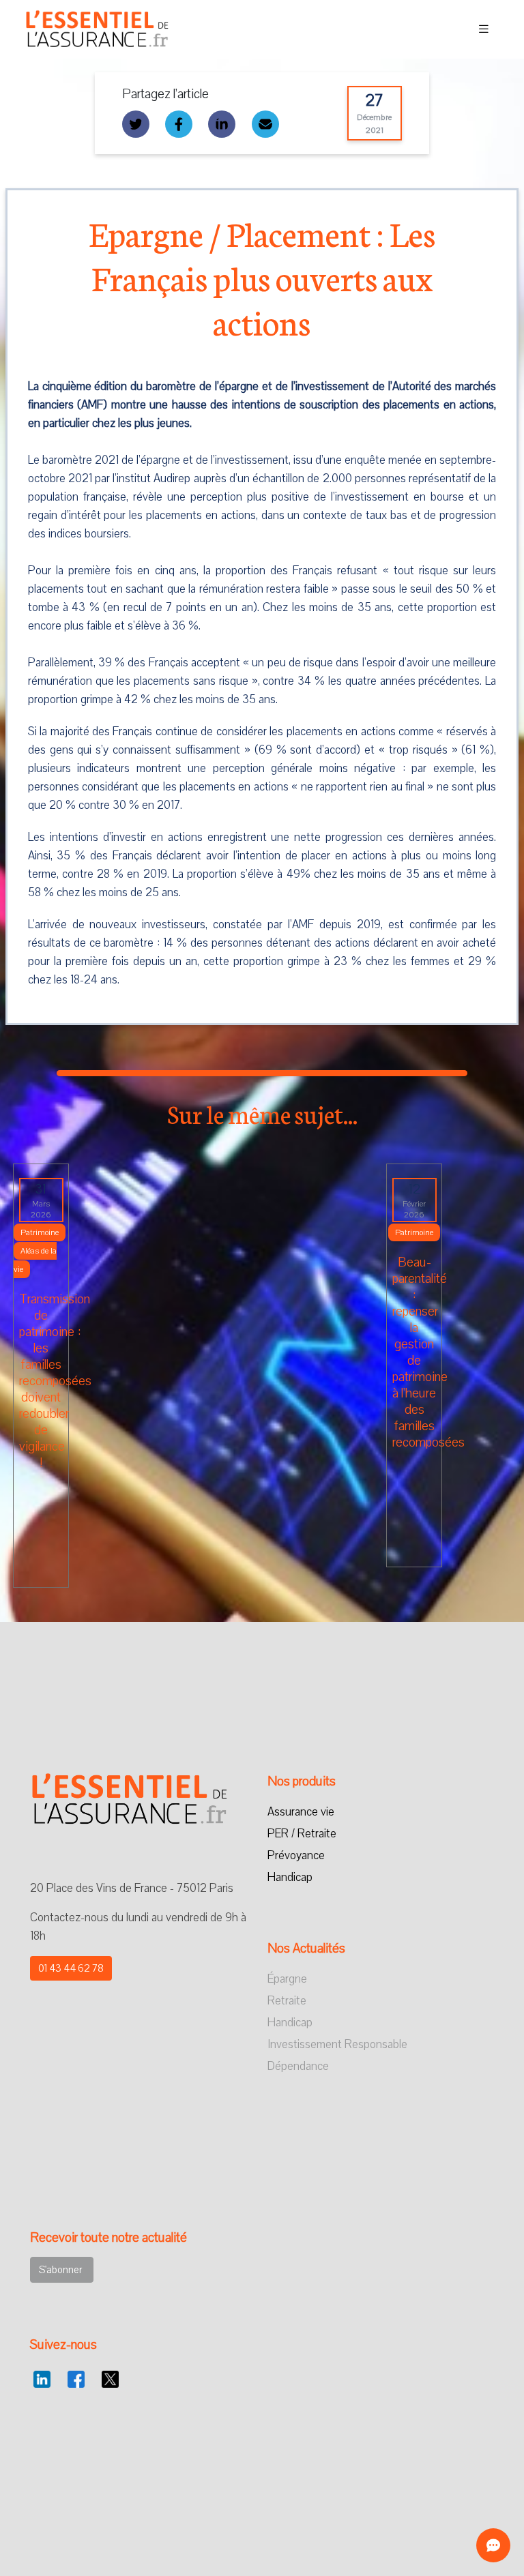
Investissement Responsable (337, 2044)
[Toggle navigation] (484, 29)
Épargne (287, 1979)
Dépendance (298, 2066)
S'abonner (62, 2270)
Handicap (290, 1877)
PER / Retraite (302, 1834)
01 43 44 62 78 (71, 1968)
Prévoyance (296, 1855)
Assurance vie (301, 1812)
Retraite (287, 2001)
